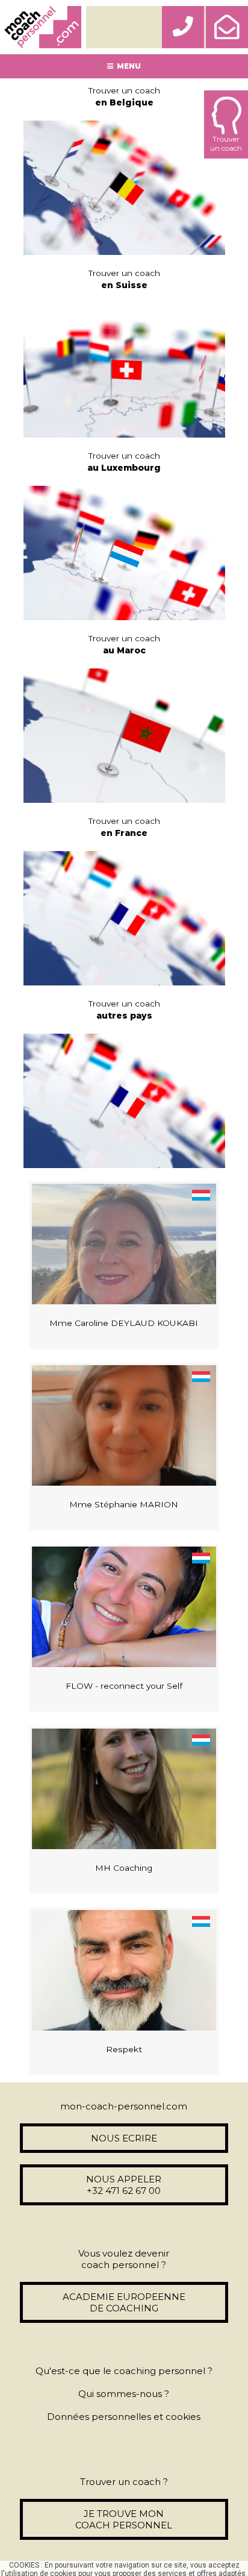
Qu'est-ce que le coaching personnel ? (124, 2371)
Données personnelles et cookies (124, 2417)
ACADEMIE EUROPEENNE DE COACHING (124, 2302)
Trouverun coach (226, 143)
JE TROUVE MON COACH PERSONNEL (124, 2519)
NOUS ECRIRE (124, 2138)
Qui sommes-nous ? (124, 2394)
